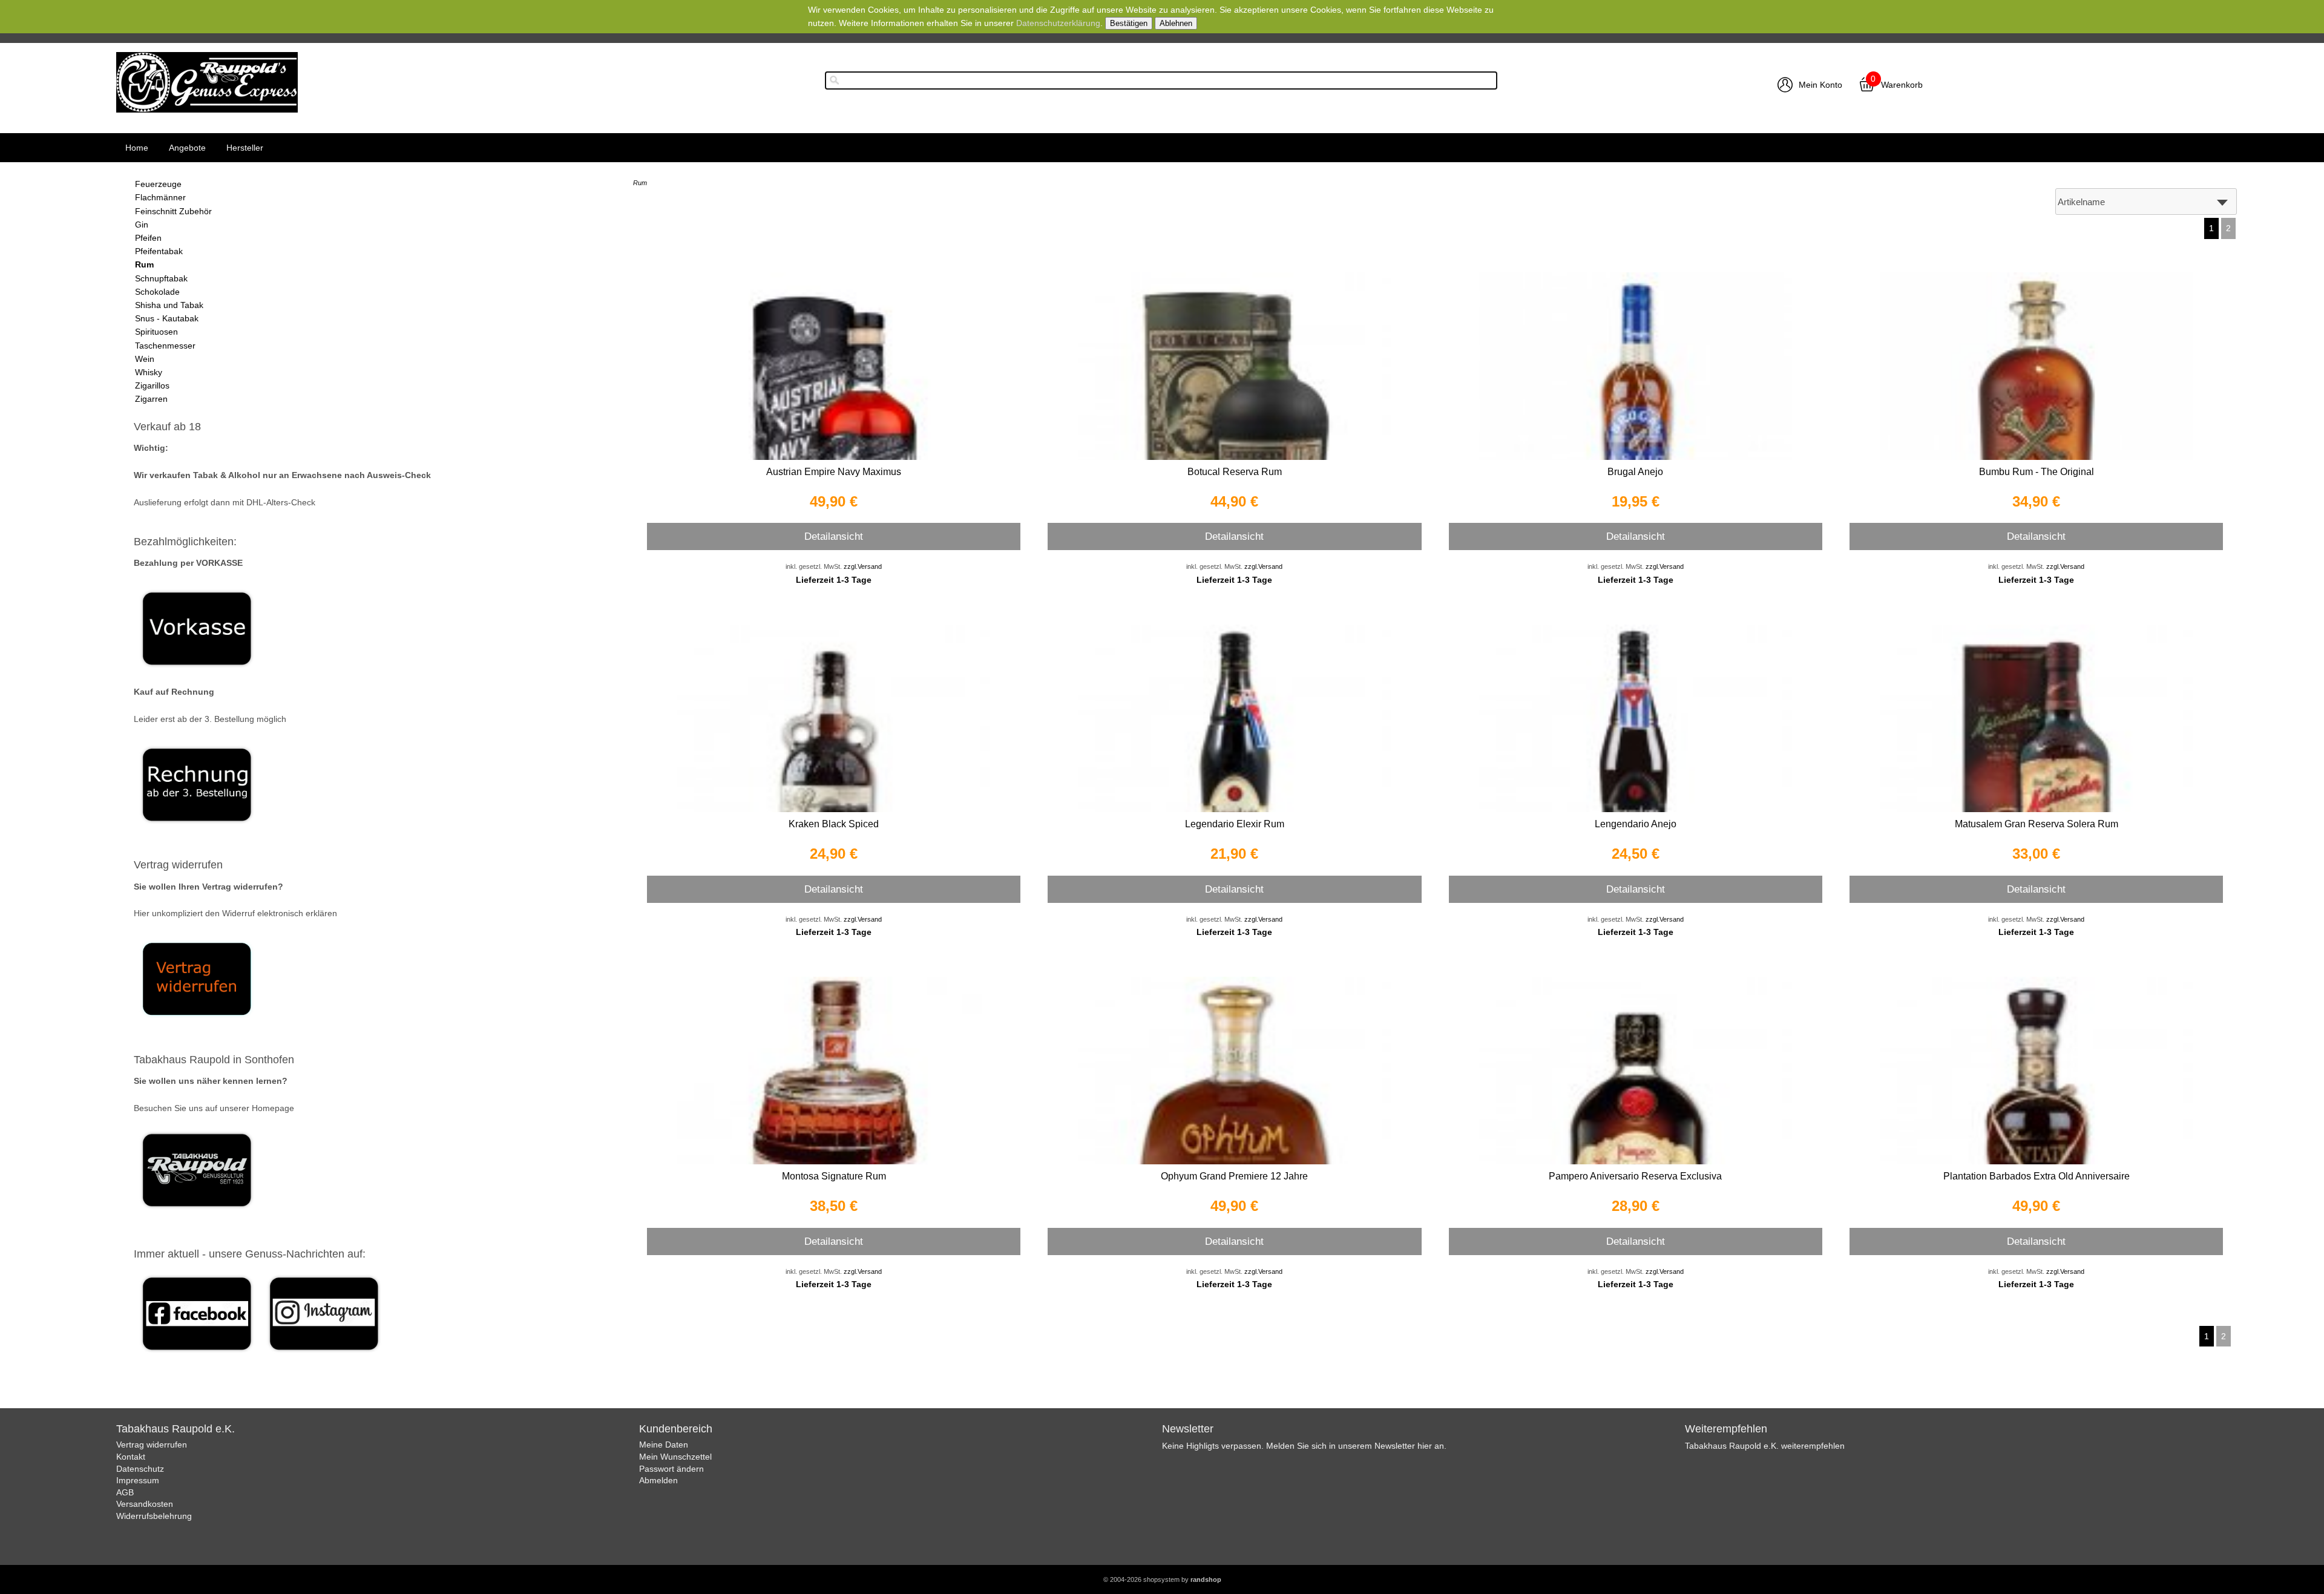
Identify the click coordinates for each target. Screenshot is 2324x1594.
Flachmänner (160, 197)
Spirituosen (156, 332)
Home (137, 148)
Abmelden (658, 1480)
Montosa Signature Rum (834, 1176)
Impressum (138, 1480)
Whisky (149, 372)
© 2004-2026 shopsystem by (1162, 1579)
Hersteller (245, 148)
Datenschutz (140, 1469)
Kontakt (131, 1457)
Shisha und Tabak (169, 305)
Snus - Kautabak (167, 318)
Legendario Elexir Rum (1235, 824)
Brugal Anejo (1635, 472)
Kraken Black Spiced (834, 824)
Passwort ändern (671, 1469)
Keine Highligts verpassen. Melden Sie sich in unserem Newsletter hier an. (1304, 1446)
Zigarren (151, 399)
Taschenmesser (165, 346)
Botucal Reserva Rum (1235, 472)
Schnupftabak (161, 278)
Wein (145, 359)
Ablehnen (1176, 23)
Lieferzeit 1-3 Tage (834, 580)
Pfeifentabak (159, 251)
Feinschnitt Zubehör (173, 211)
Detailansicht (834, 536)
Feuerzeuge (158, 184)
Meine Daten (664, 1445)
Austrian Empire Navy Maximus (834, 472)
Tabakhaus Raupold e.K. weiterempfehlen (1765, 1446)
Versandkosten (145, 1504)
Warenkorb (1902, 85)
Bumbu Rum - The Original (2037, 472)
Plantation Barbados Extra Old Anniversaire (2037, 1176)
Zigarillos (152, 385)
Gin (142, 225)
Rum (144, 264)
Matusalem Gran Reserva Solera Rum (2037, 824)
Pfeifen (148, 238)
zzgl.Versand (863, 566)
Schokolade (157, 292)
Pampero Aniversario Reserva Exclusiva (1635, 1176)
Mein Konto (1820, 85)
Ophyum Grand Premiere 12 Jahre (1234, 1176)
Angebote (187, 148)
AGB (125, 1492)
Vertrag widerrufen (152, 1445)
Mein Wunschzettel (675, 1457)
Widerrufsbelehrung (154, 1516)
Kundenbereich (676, 1429)
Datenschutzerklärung (1058, 23)
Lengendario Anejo (1636, 824)
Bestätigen (1129, 23)
